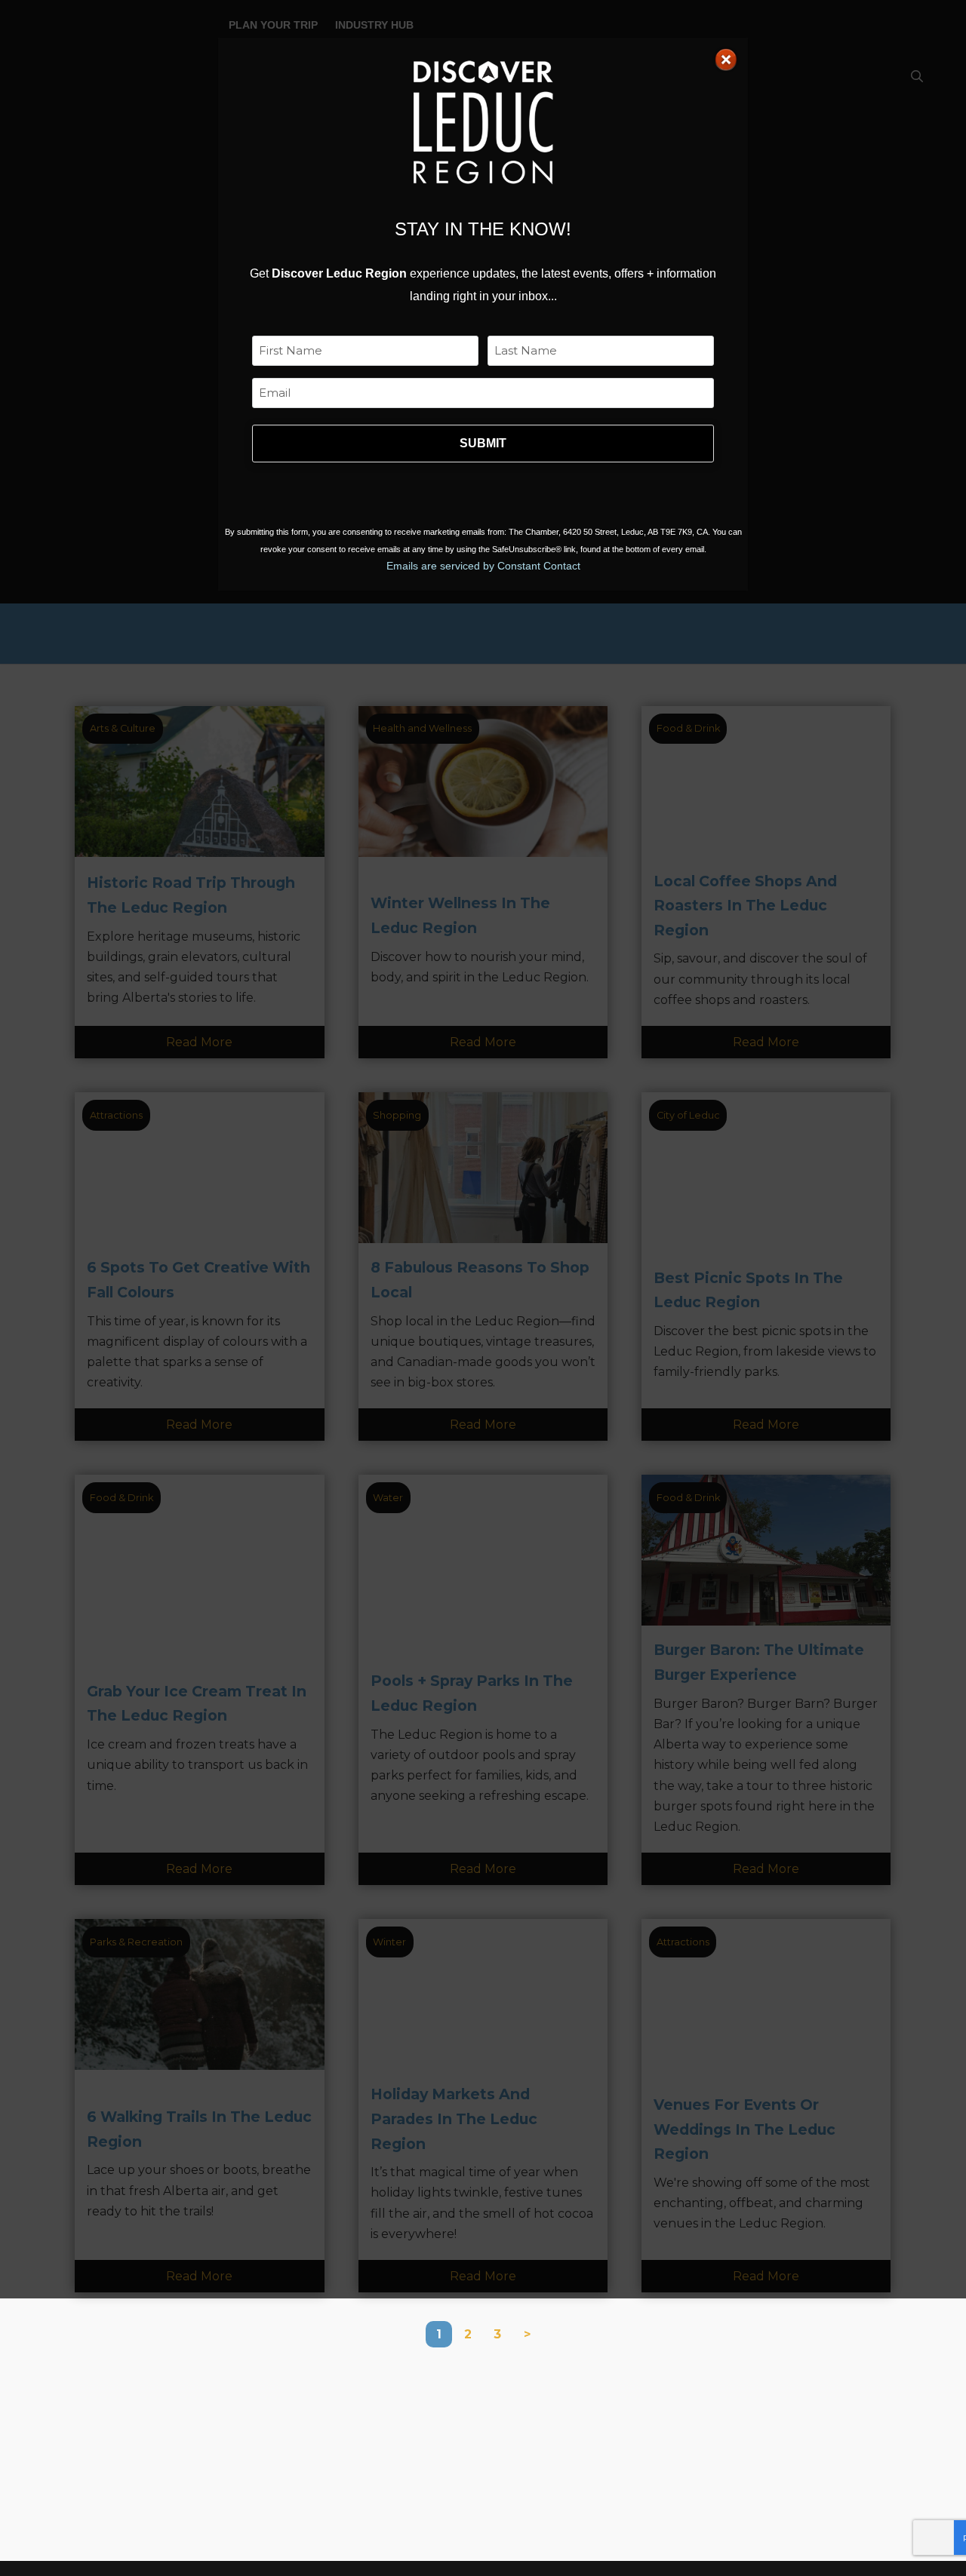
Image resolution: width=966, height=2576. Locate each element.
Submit (483, 443)
